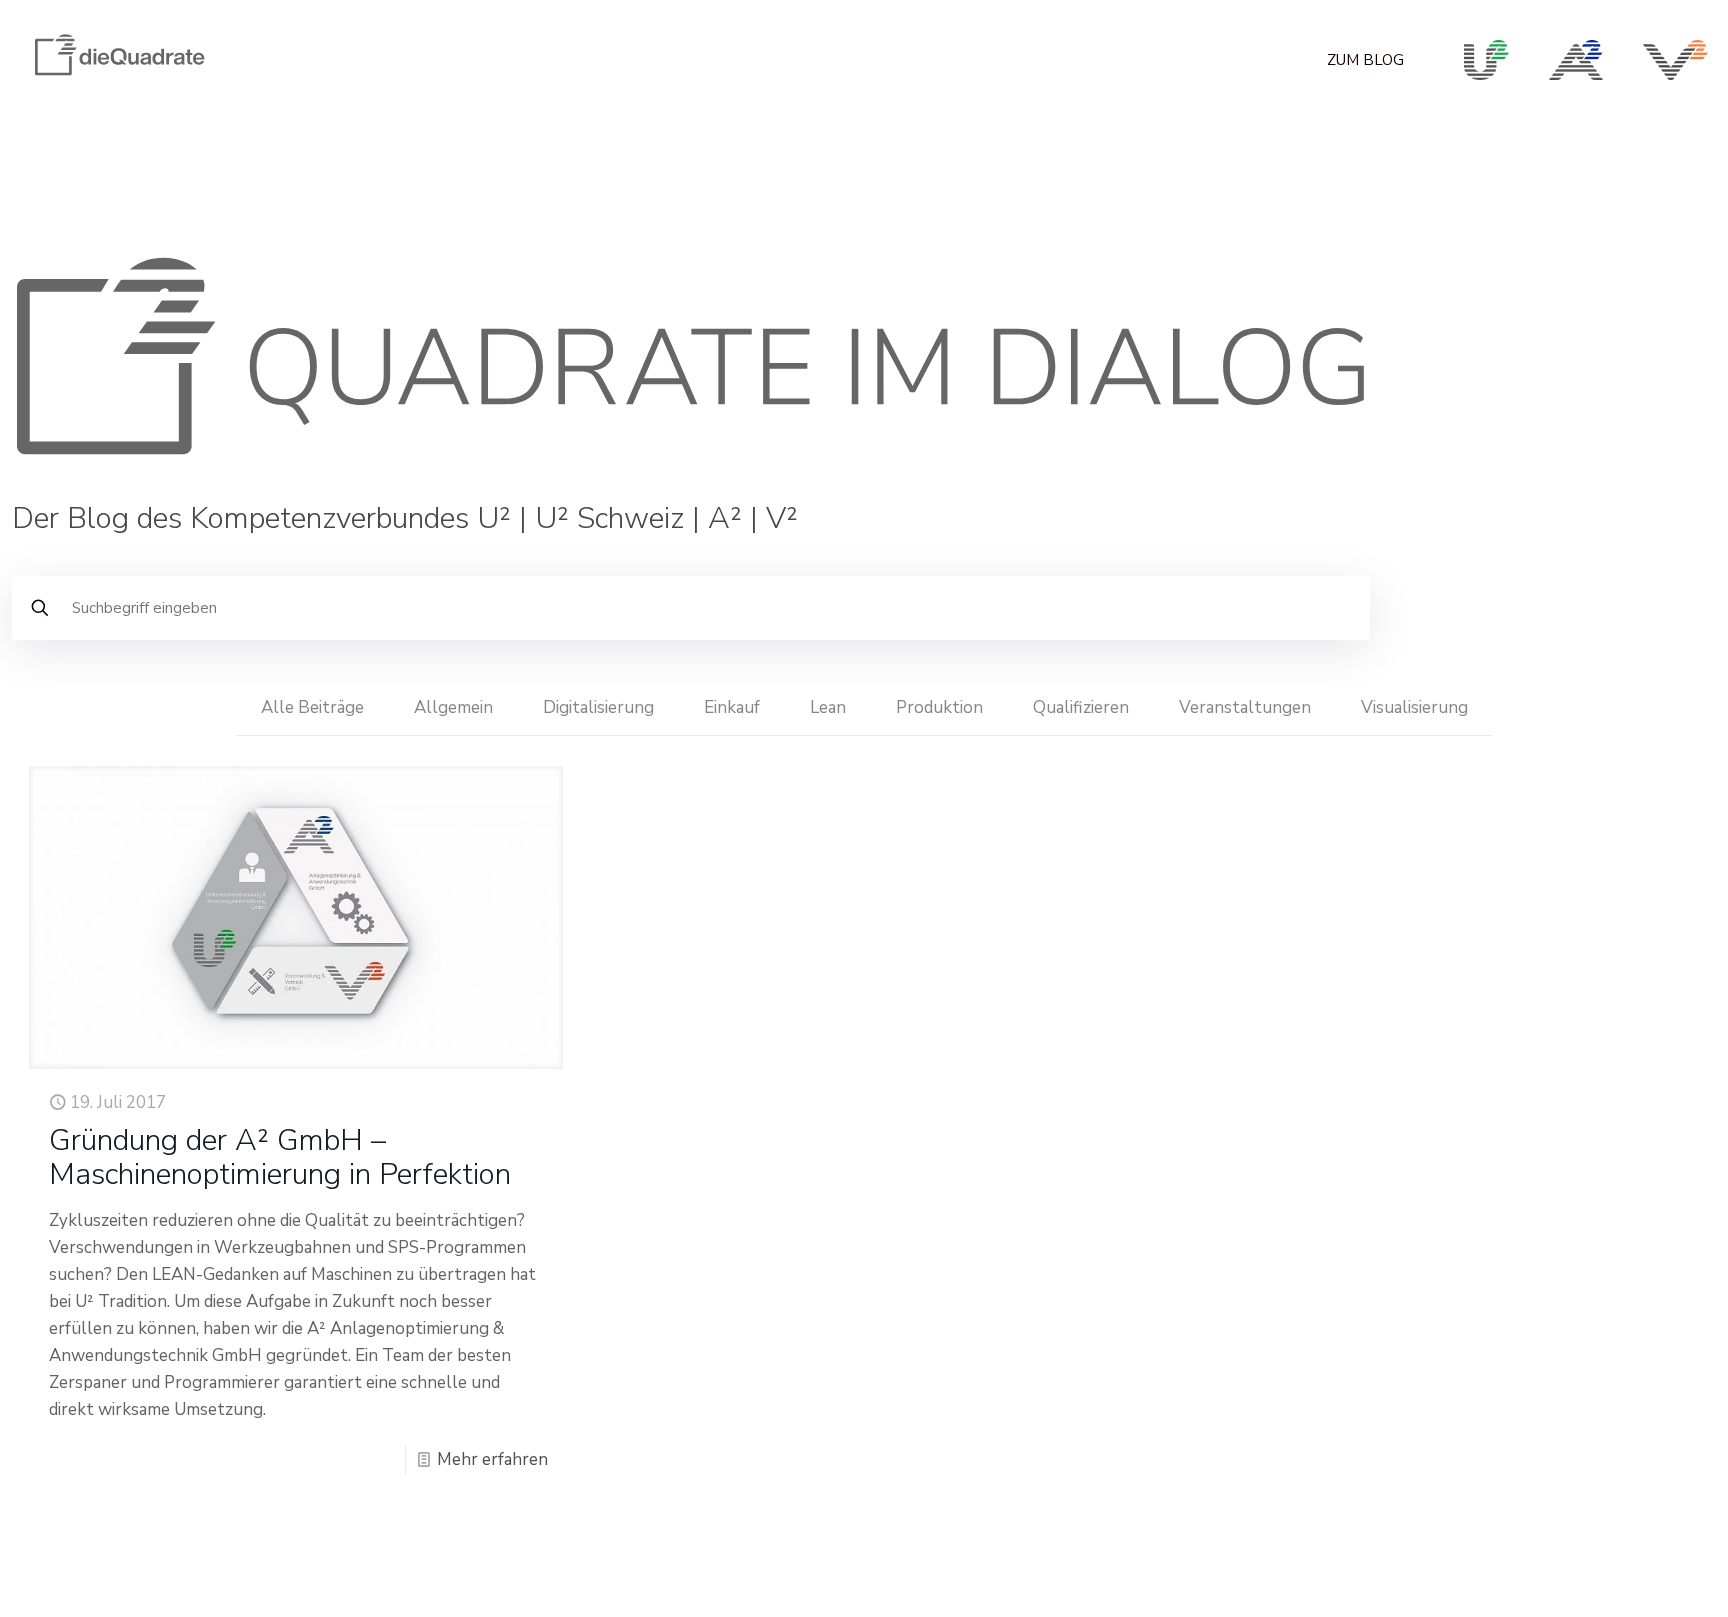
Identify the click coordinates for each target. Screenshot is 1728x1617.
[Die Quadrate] (119, 80)
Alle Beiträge (312, 707)
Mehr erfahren (492, 1459)
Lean (828, 707)
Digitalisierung (598, 707)
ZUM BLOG (1365, 60)
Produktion (939, 707)
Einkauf (732, 707)
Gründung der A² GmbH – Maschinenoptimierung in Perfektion (280, 1157)
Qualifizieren (1081, 707)
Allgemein (453, 707)
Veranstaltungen (1245, 707)
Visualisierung (1414, 707)
